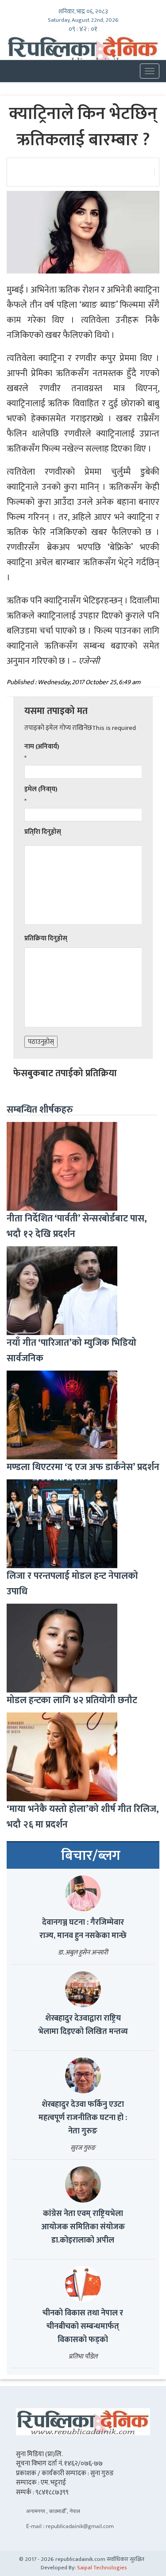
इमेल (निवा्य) (41, 789)
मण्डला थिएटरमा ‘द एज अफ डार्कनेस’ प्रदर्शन (83, 1467)
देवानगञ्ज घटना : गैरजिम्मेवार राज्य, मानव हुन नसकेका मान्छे (83, 1929)
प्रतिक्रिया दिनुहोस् (46, 938)
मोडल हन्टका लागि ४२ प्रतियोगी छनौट (72, 1700)
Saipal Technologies (102, 2568)
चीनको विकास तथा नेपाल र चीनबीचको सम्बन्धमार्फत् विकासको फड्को (83, 2326)
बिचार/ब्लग (91, 1856)
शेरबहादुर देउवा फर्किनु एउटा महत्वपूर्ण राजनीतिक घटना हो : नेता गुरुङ (83, 2118)
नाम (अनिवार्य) (42, 747)
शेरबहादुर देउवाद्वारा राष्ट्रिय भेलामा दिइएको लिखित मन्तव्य (83, 2025)
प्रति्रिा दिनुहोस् (43, 832)
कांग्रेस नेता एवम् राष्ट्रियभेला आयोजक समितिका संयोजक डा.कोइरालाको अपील (83, 2227)
